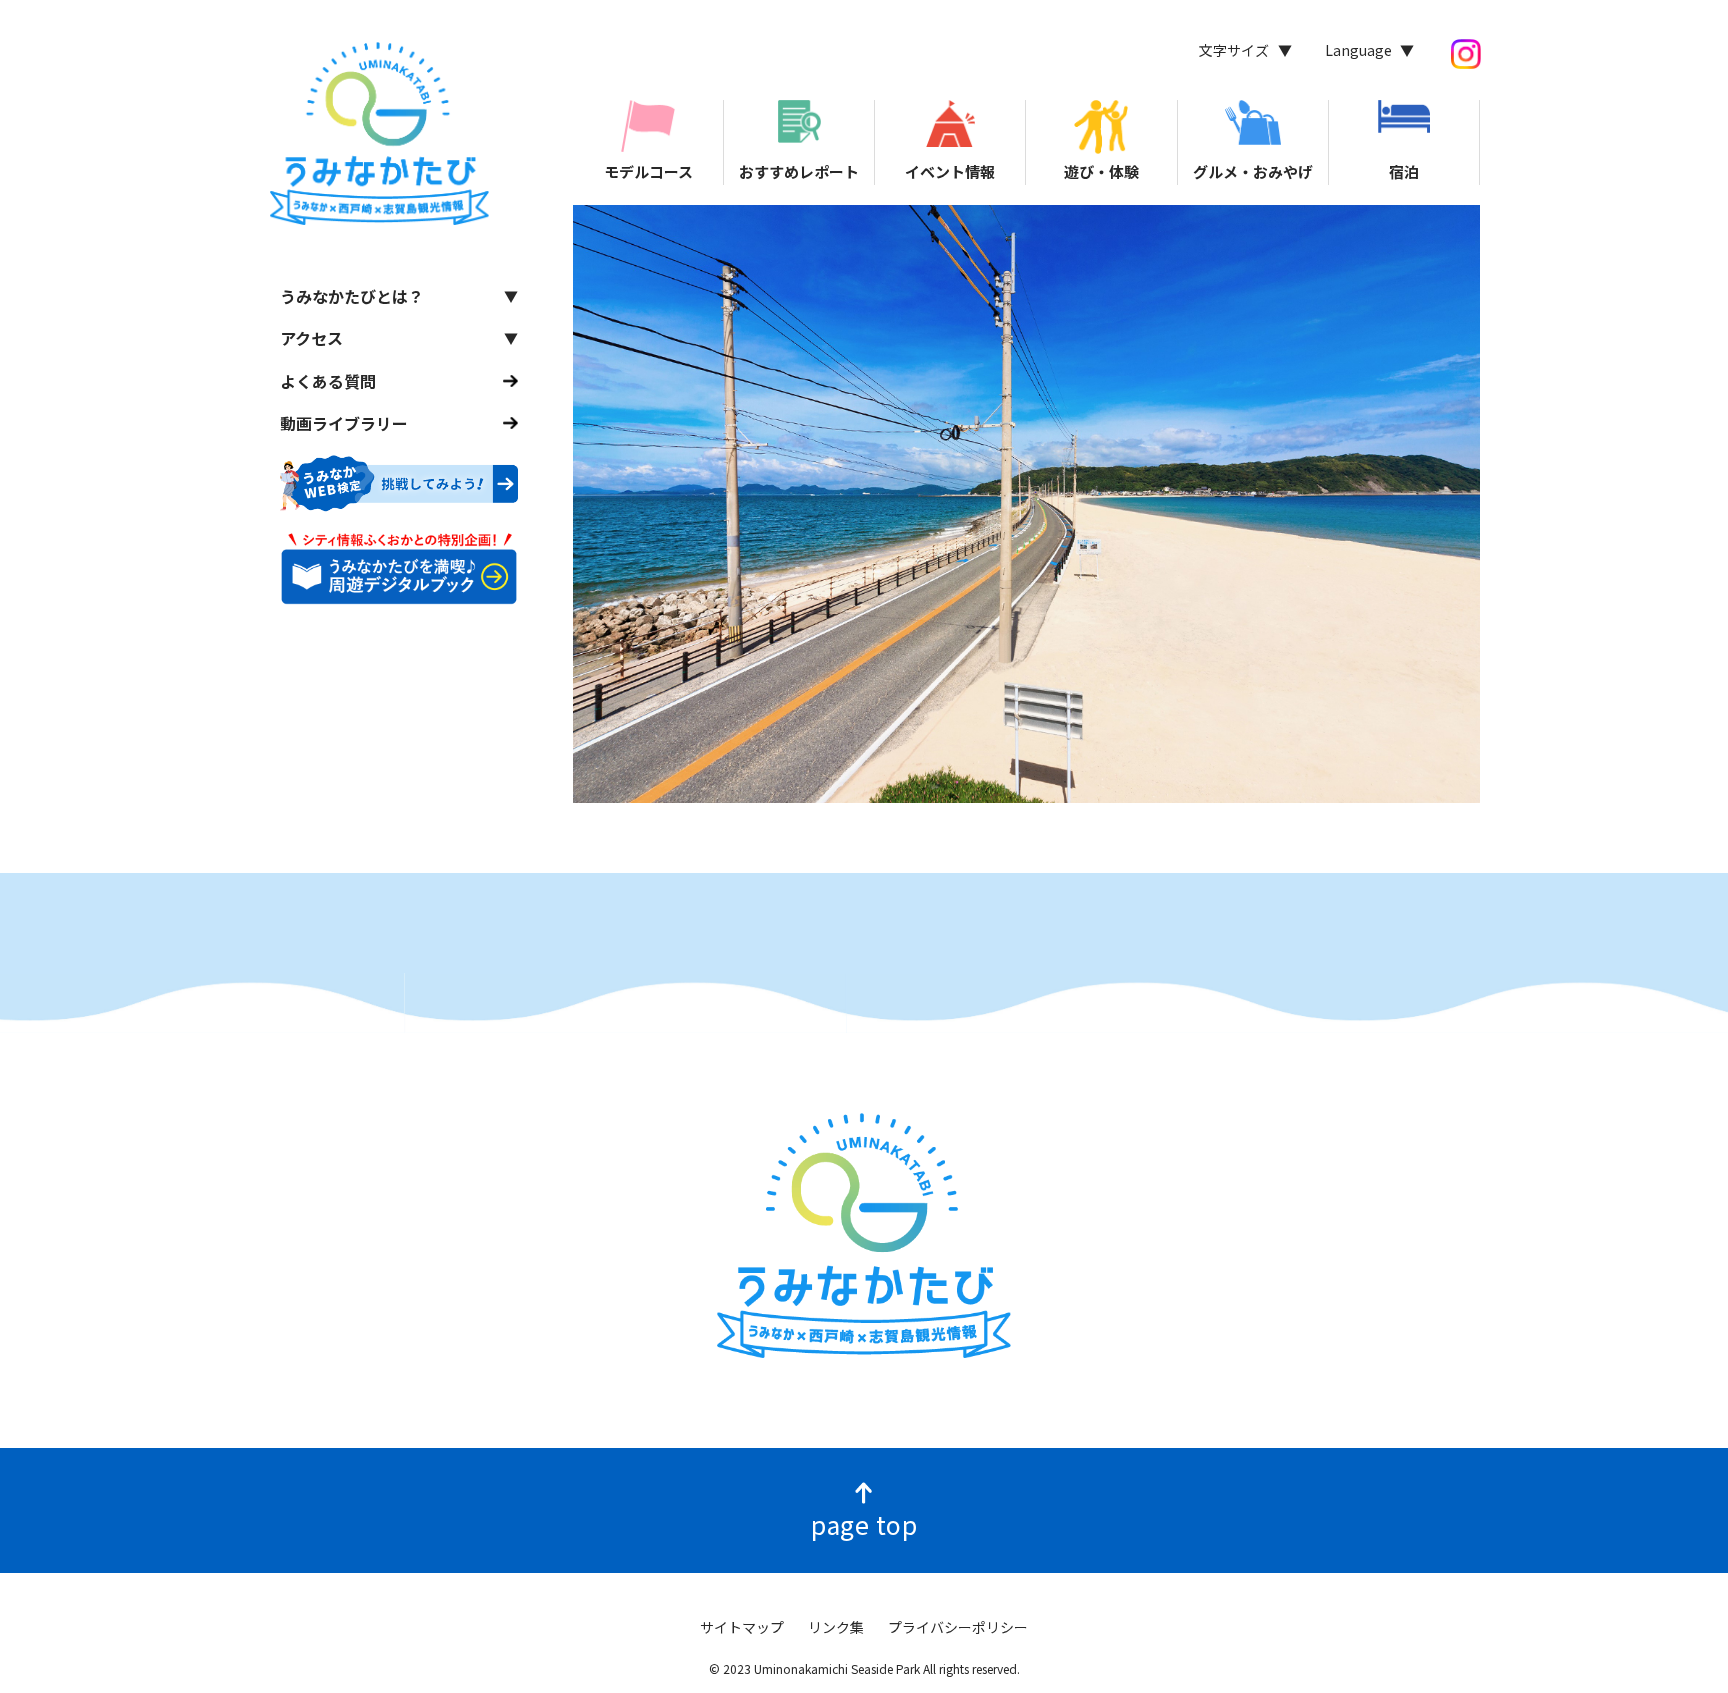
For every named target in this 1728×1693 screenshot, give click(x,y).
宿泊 (1404, 171)
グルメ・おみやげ (1253, 171)
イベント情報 (950, 171)
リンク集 (836, 1627)
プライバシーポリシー (958, 1627)
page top (864, 1524)
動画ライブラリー (344, 423)
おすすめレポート (799, 171)
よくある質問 (328, 380)
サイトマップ (742, 1627)
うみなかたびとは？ (352, 296)
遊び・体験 (1101, 171)
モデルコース (648, 171)
